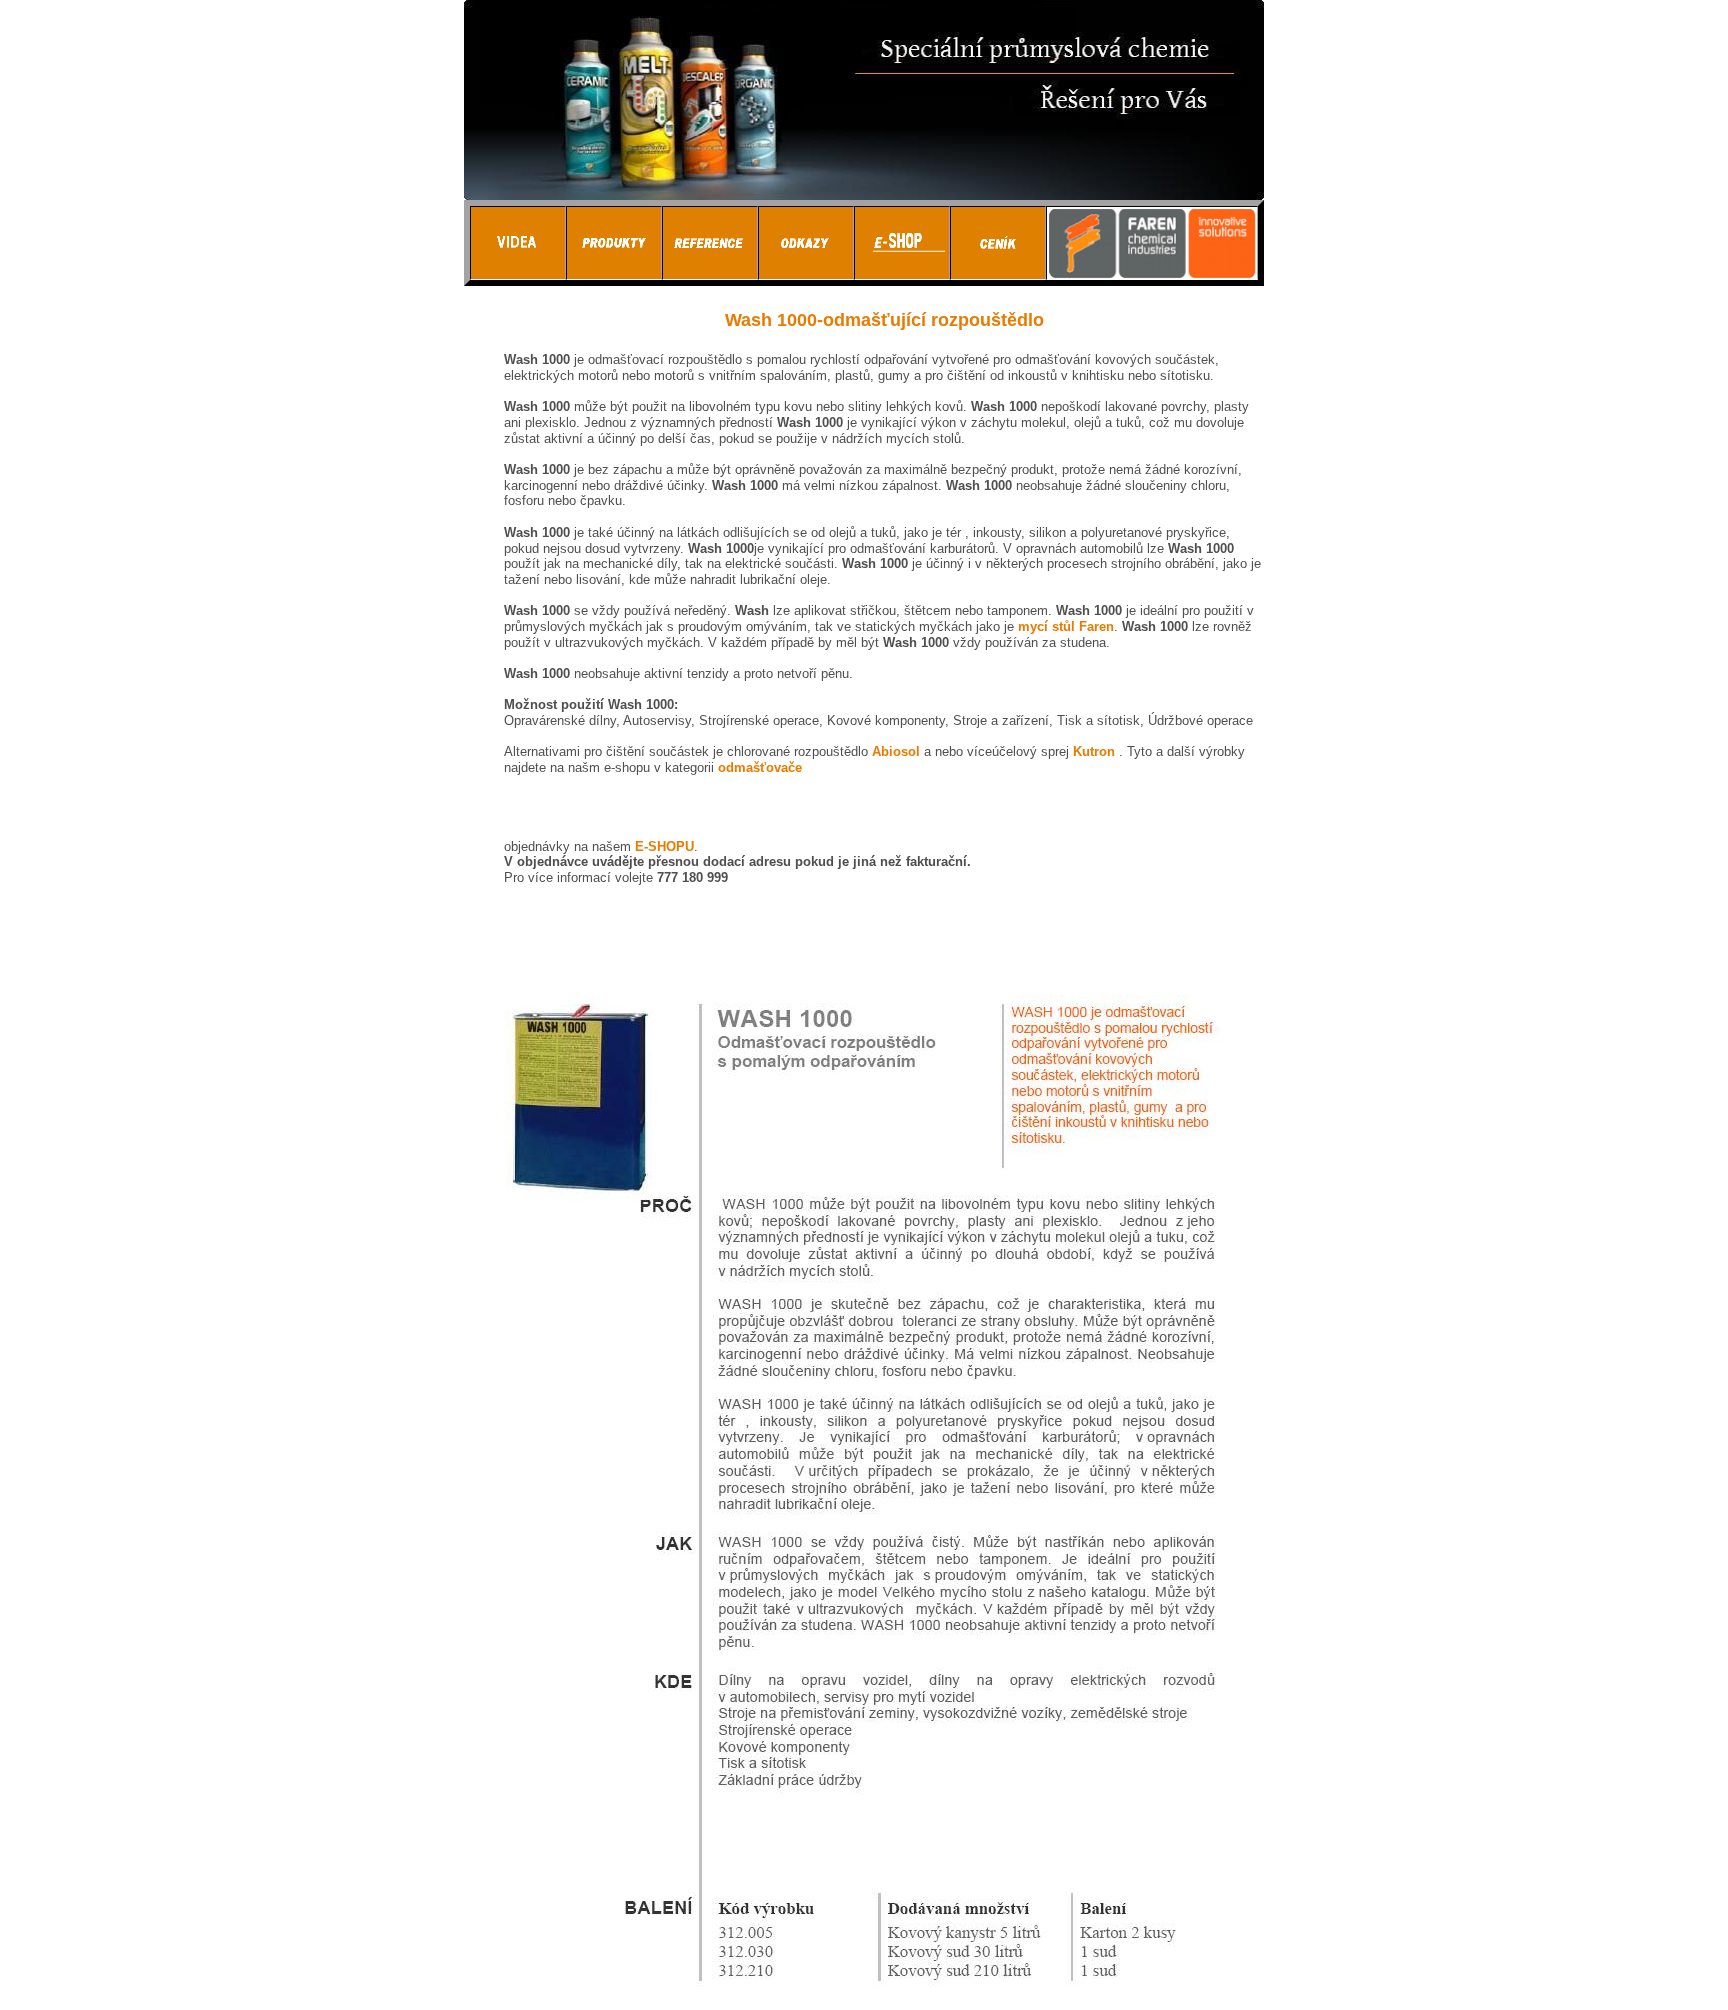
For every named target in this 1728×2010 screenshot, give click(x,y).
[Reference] (710, 275)
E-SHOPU (664, 846)
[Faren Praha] (614, 275)
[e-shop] (902, 275)
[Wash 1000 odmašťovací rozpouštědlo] (867, 1993)
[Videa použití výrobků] (518, 275)
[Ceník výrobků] (998, 275)
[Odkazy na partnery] (806, 275)
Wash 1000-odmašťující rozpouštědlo (884, 320)
